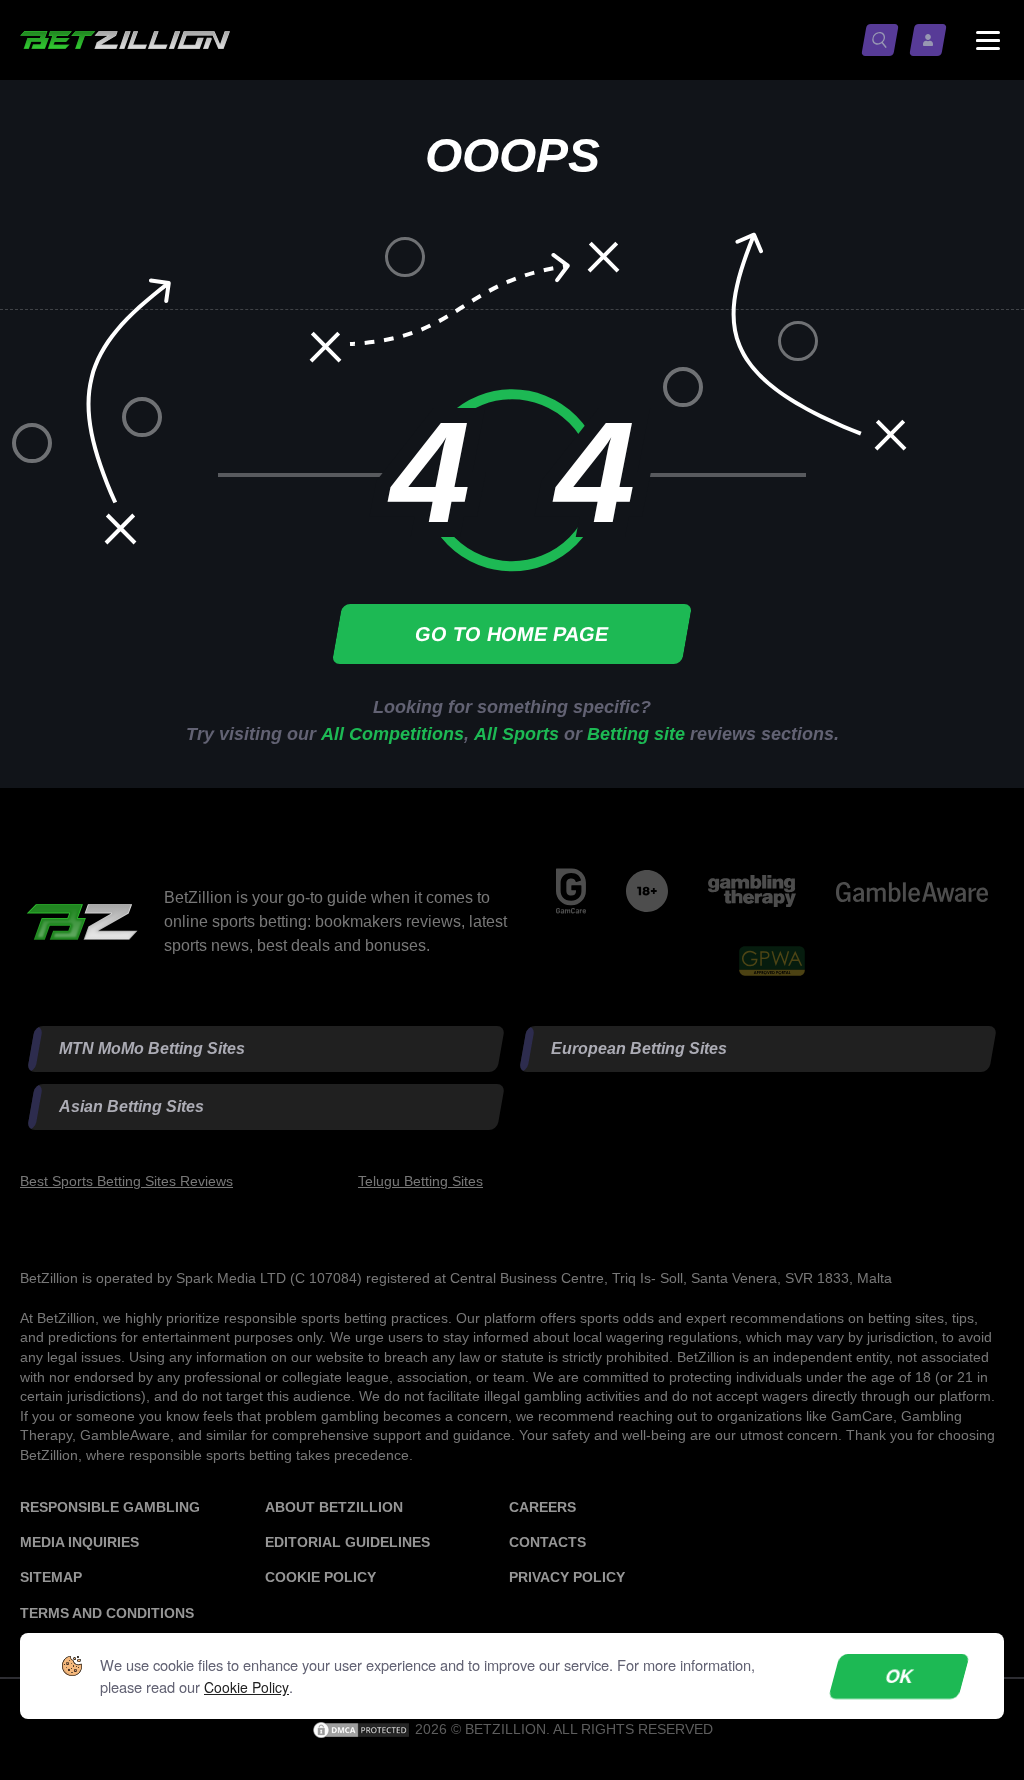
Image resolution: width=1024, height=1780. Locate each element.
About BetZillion (334, 1507)
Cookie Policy (320, 1577)
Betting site (636, 734)
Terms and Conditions (107, 1613)
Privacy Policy (567, 1577)
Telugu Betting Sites (420, 1181)
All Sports (516, 734)
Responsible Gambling (110, 1507)
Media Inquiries (79, 1542)
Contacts (547, 1542)
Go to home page (512, 634)
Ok (899, 1676)
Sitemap (51, 1577)
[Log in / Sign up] (932, 40)
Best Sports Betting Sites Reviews (126, 1181)
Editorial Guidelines (347, 1542)
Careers (542, 1507)
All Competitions (392, 734)
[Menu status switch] (988, 40)
